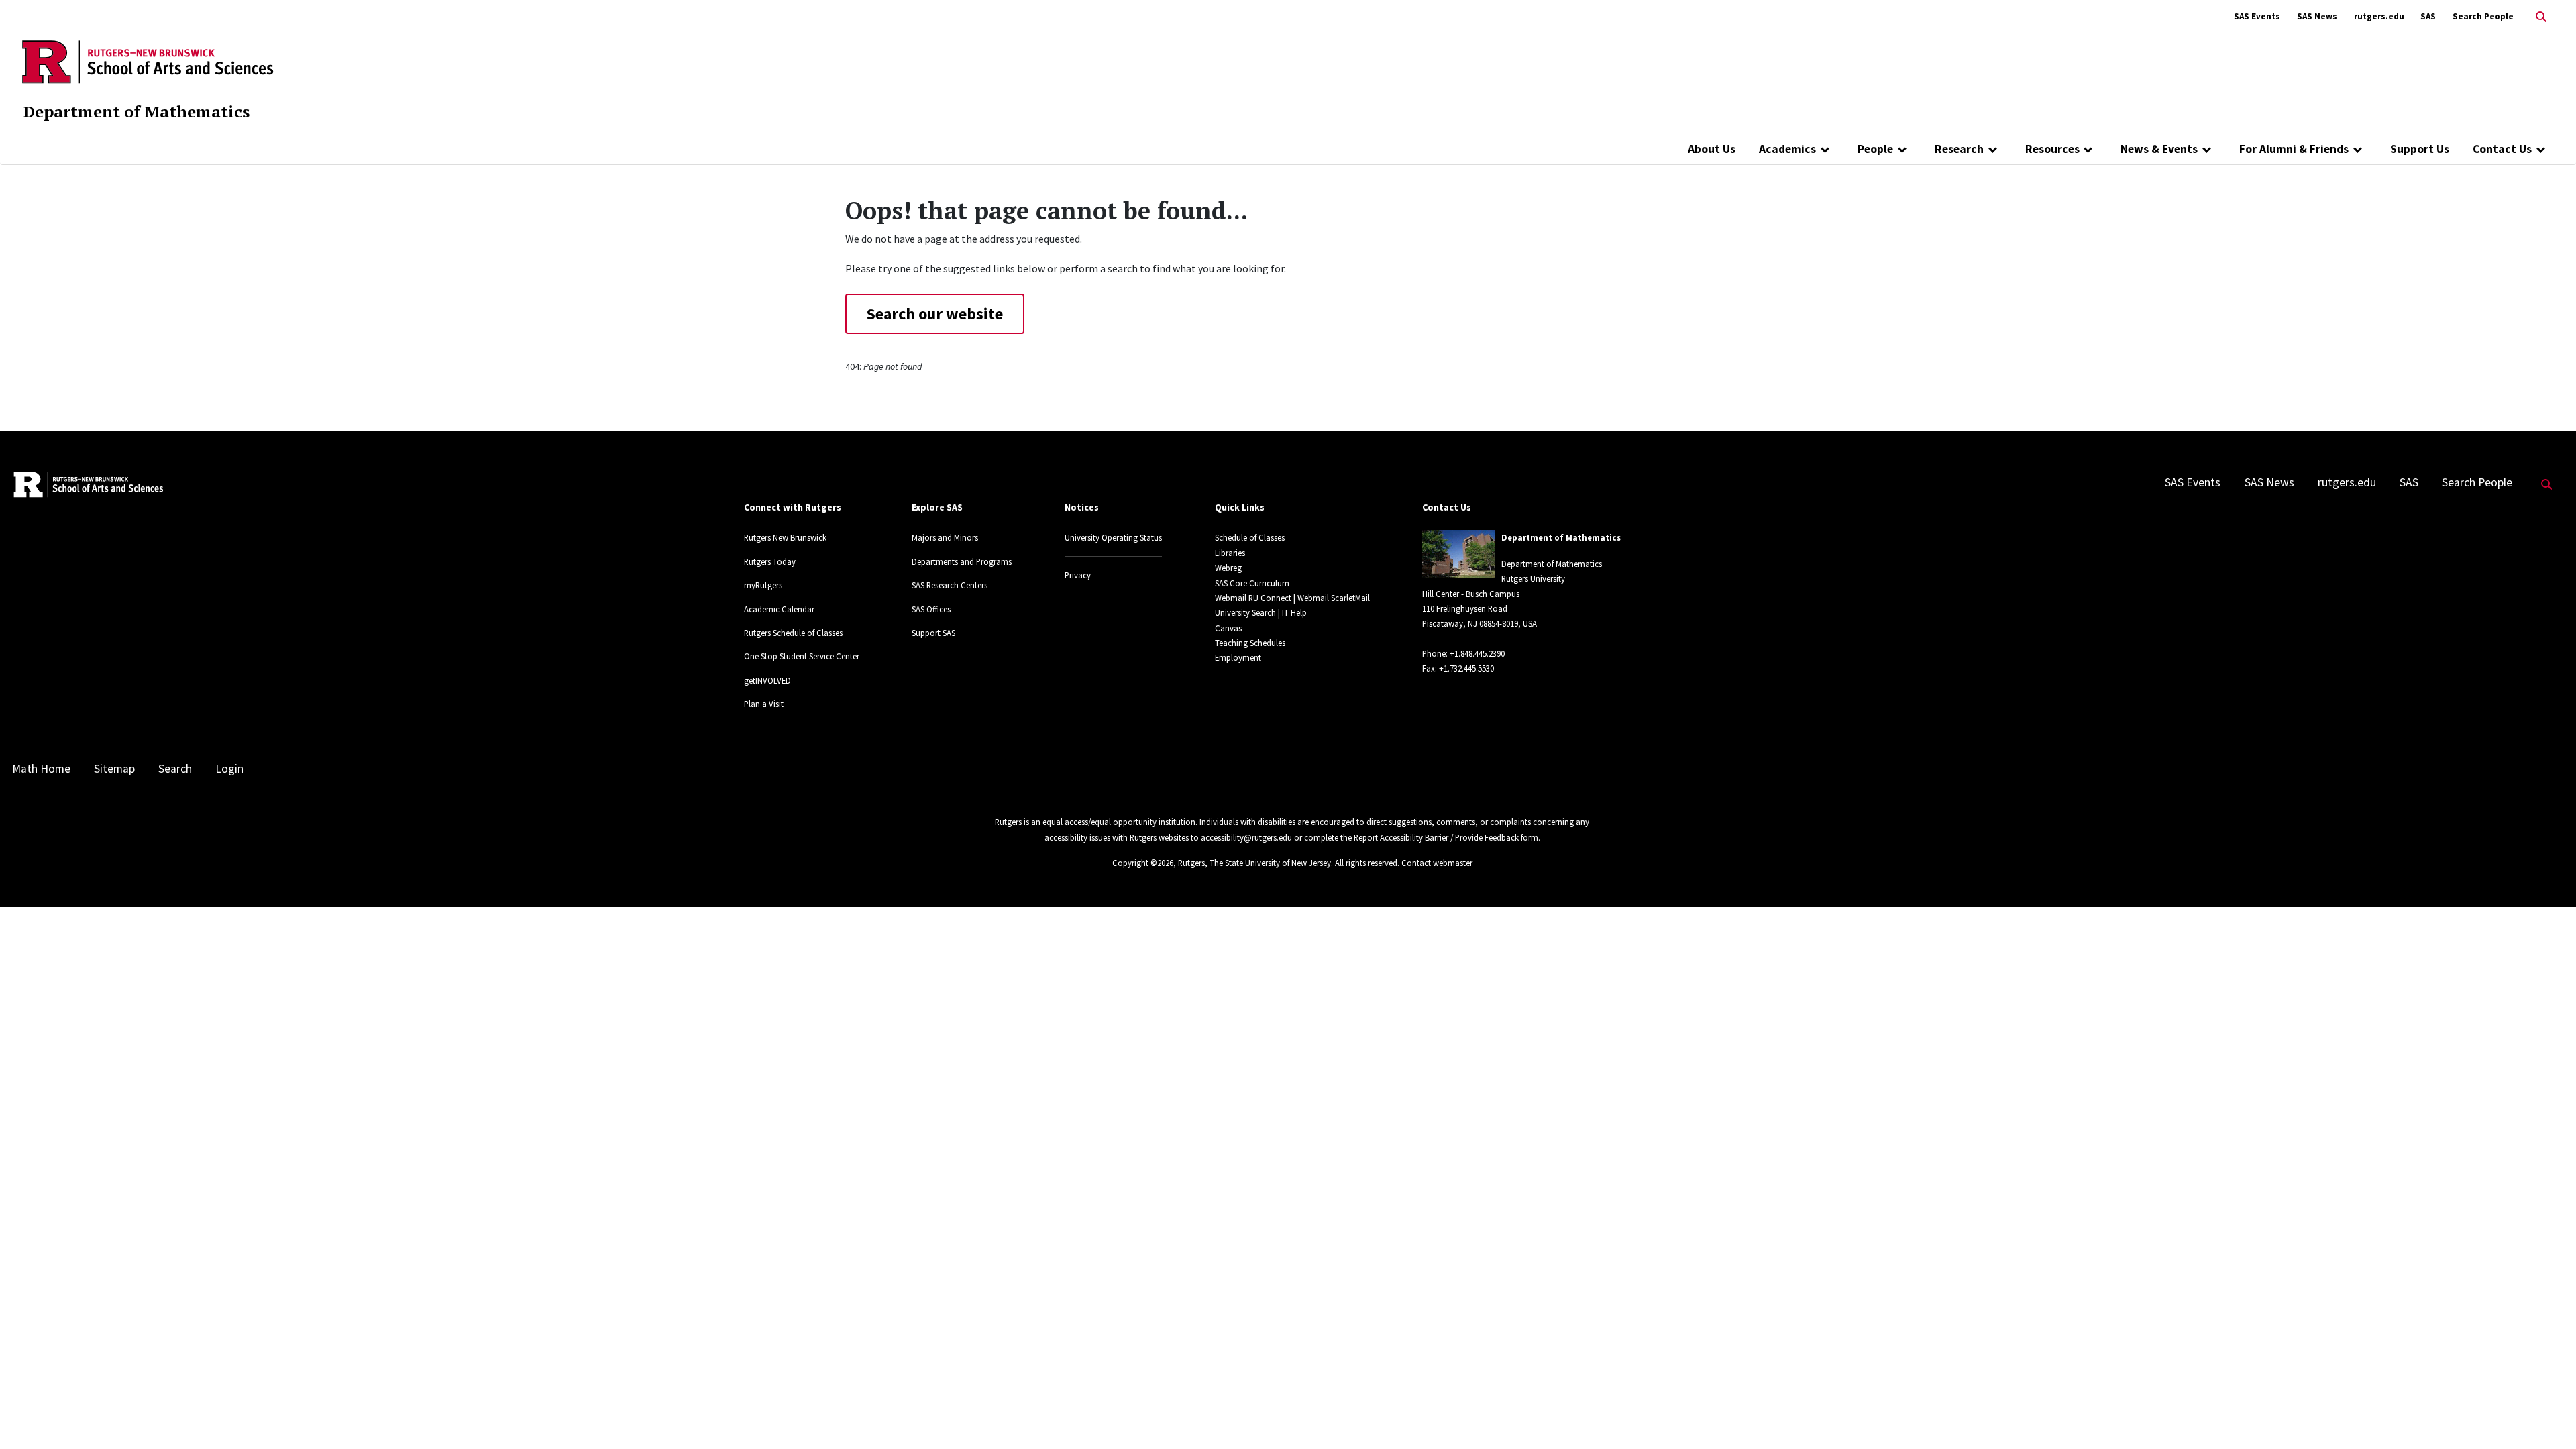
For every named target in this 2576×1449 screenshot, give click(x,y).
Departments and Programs (962, 561)
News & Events (2159, 149)
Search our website (935, 314)
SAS (2428, 16)
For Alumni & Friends (2294, 149)
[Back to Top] (2547, 1416)
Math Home (41, 769)
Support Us (2420, 149)
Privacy (1078, 575)
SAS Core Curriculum (1252, 583)
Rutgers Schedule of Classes (793, 633)
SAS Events (2257, 16)
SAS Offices (931, 609)
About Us (1712, 149)
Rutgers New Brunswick (785, 537)
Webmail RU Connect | (1255, 598)
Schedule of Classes (1250, 537)
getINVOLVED (767, 680)
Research (1959, 149)
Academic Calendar (779, 609)
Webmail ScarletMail (1334, 598)
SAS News (2317, 16)
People (1875, 149)
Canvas (1228, 628)
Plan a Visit (764, 704)
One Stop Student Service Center (802, 656)
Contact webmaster (1437, 863)
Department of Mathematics (136, 111)
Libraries (1230, 553)
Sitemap (114, 769)
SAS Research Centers (950, 585)
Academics (1787, 149)
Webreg (1228, 568)
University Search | (1247, 612)
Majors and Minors (945, 537)
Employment (1238, 657)
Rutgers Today (770, 561)
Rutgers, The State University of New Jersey (1254, 863)
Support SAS (933, 633)
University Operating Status (1113, 537)
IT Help (1294, 612)
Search (175, 769)
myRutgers (763, 585)
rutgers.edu (2379, 16)
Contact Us (2502, 149)
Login (229, 769)
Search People (2483, 16)
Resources (2052, 149)
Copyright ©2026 (1143, 863)
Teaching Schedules (1250, 643)
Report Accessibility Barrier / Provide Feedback (1436, 837)
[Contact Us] (2541, 149)
